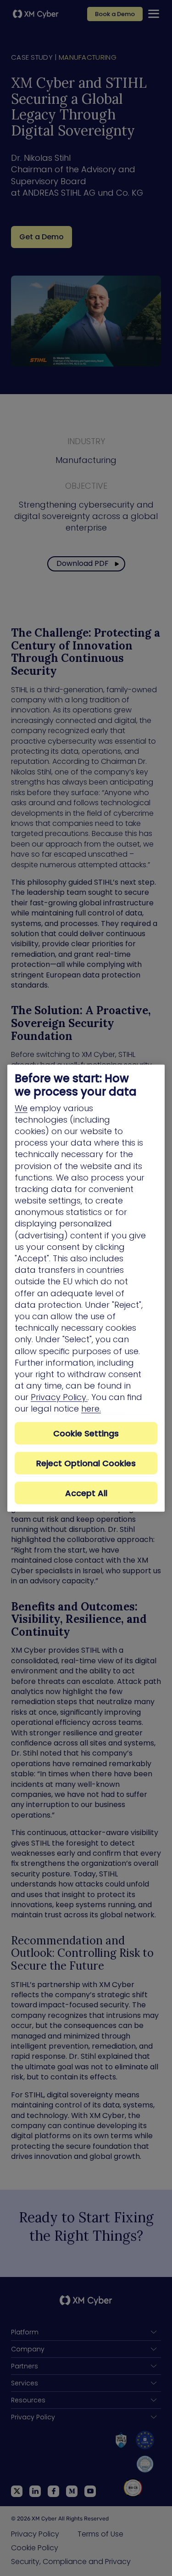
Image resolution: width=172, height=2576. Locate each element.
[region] (86, 1288)
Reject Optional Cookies (86, 1463)
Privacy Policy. (59, 1397)
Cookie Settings (86, 1433)
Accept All (86, 1493)
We (21, 1108)
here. (91, 1409)
